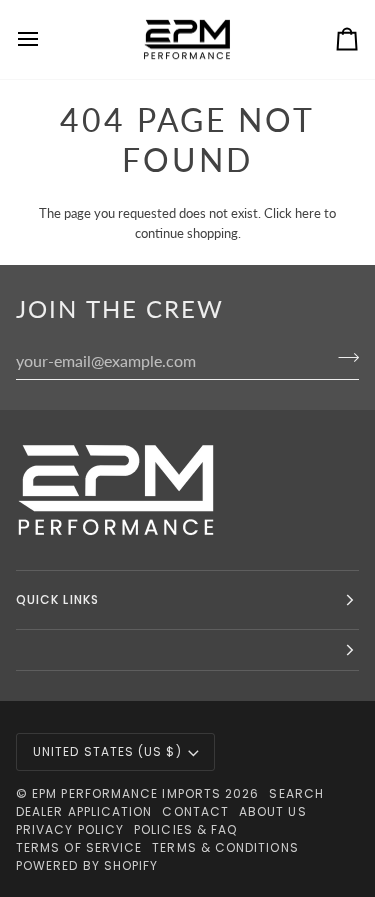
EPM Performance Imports (126, 793)
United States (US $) (107, 751)
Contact (195, 811)
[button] (187, 650)
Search (296, 793)
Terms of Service (79, 847)
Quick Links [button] (57, 599)
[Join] (342, 358)
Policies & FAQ (185, 829)
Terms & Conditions (225, 847)
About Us (273, 811)
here (308, 213)
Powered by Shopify (87, 865)
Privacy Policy (70, 829)
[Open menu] (46, 39)
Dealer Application (84, 811)
